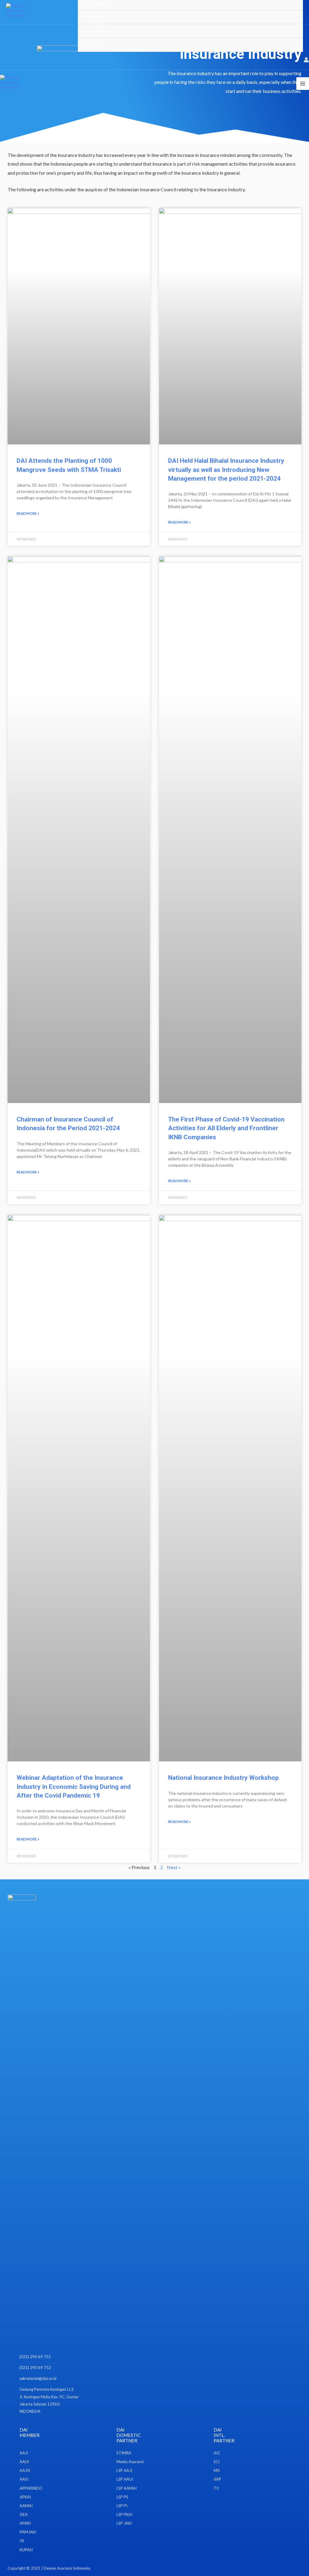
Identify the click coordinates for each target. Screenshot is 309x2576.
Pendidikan (95, 31)
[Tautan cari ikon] (295, 60)
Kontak (91, 45)
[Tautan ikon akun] (306, 60)
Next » (174, 1867)
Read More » (28, 513)
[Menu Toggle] (291, 17)
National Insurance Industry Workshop (223, 1778)
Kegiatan (93, 17)
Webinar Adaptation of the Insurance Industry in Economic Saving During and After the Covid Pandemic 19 (74, 1787)
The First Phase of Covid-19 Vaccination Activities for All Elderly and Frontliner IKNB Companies (226, 1128)
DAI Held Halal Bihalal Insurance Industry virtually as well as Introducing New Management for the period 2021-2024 (226, 470)
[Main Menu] (303, 84)
